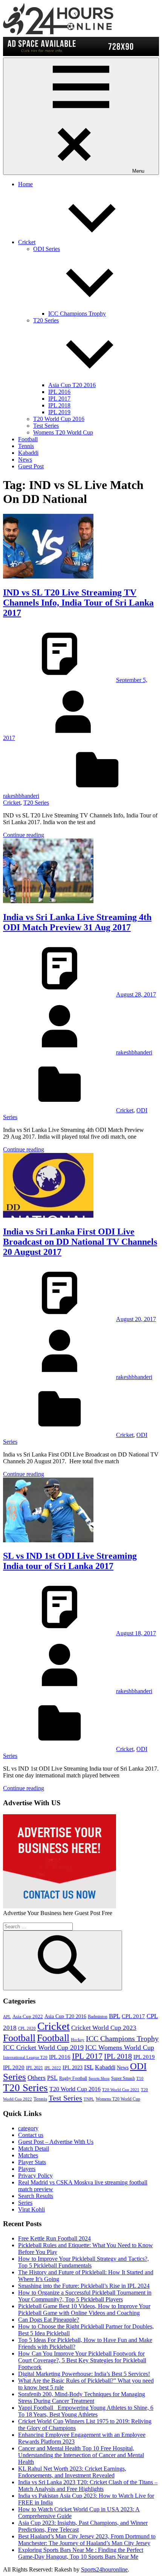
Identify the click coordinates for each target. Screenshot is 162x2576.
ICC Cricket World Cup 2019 (43, 2047)
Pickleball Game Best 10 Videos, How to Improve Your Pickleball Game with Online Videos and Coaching (84, 2309)
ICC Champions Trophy (77, 314)
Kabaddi (28, 453)
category (28, 2128)
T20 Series (36, 803)
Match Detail (34, 2148)
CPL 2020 (27, 2028)
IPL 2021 (34, 2068)
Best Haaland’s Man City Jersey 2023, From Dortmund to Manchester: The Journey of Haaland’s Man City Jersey (87, 2540)
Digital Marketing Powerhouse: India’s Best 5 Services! (84, 2374)
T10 (140, 2079)
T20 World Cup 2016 (59, 419)
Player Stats (32, 2162)
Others (37, 2078)
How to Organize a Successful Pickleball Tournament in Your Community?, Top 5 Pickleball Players (85, 2296)
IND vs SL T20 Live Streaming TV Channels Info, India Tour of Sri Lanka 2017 (78, 603)
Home (25, 184)
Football (28, 439)
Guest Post (31, 466)
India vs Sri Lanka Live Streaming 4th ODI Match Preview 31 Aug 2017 (77, 922)
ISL (89, 2067)
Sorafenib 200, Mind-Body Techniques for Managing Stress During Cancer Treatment (82, 2398)
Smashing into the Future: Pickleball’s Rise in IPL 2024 (84, 2286)
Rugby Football (73, 2078)
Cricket (27, 242)
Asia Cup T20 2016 (72, 385)
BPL (115, 2016)
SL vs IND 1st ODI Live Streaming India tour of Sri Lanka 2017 (70, 1561)
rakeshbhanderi (21, 796)
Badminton (98, 2017)
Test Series (46, 426)
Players (27, 2169)
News (25, 459)
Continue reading (24, 835)
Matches (28, 2155)
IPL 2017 (59, 399)
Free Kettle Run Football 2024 (54, 2238)
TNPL (89, 2099)
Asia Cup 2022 (28, 2017)
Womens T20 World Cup (63, 432)
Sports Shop (99, 2079)
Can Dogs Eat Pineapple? (49, 2320)
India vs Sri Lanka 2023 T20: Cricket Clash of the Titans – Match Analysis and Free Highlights (88, 2486)
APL (7, 2017)
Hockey (78, 2040)
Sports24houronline (104, 2569)
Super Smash (123, 2078)
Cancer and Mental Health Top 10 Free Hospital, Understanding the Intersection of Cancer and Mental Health (81, 2455)
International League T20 (25, 2057)
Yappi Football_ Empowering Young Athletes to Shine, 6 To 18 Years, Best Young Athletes (86, 2411)
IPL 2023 (73, 2067)
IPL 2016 (59, 392)
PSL (52, 2078)
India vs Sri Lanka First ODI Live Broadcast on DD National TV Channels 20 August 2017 (80, 1242)
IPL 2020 (14, 2067)
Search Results (36, 2196)
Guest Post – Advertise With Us (56, 2142)
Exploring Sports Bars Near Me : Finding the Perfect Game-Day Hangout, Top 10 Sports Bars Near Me (81, 2553)
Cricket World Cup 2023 (104, 2028)
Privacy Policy (35, 2176)
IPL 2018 (59, 405)
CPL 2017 (133, 2016)
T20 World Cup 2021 (121, 2090)
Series (25, 2203)
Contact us (31, 2135)
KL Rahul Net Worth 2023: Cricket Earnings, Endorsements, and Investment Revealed (72, 2472)
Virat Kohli (31, 2209)
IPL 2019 (59, 412)
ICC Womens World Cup (120, 2047)
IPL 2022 (53, 2068)
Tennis (26, 446)
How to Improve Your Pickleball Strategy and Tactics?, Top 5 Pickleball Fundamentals (83, 2262)
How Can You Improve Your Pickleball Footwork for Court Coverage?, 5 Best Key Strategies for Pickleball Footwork (82, 2360)
